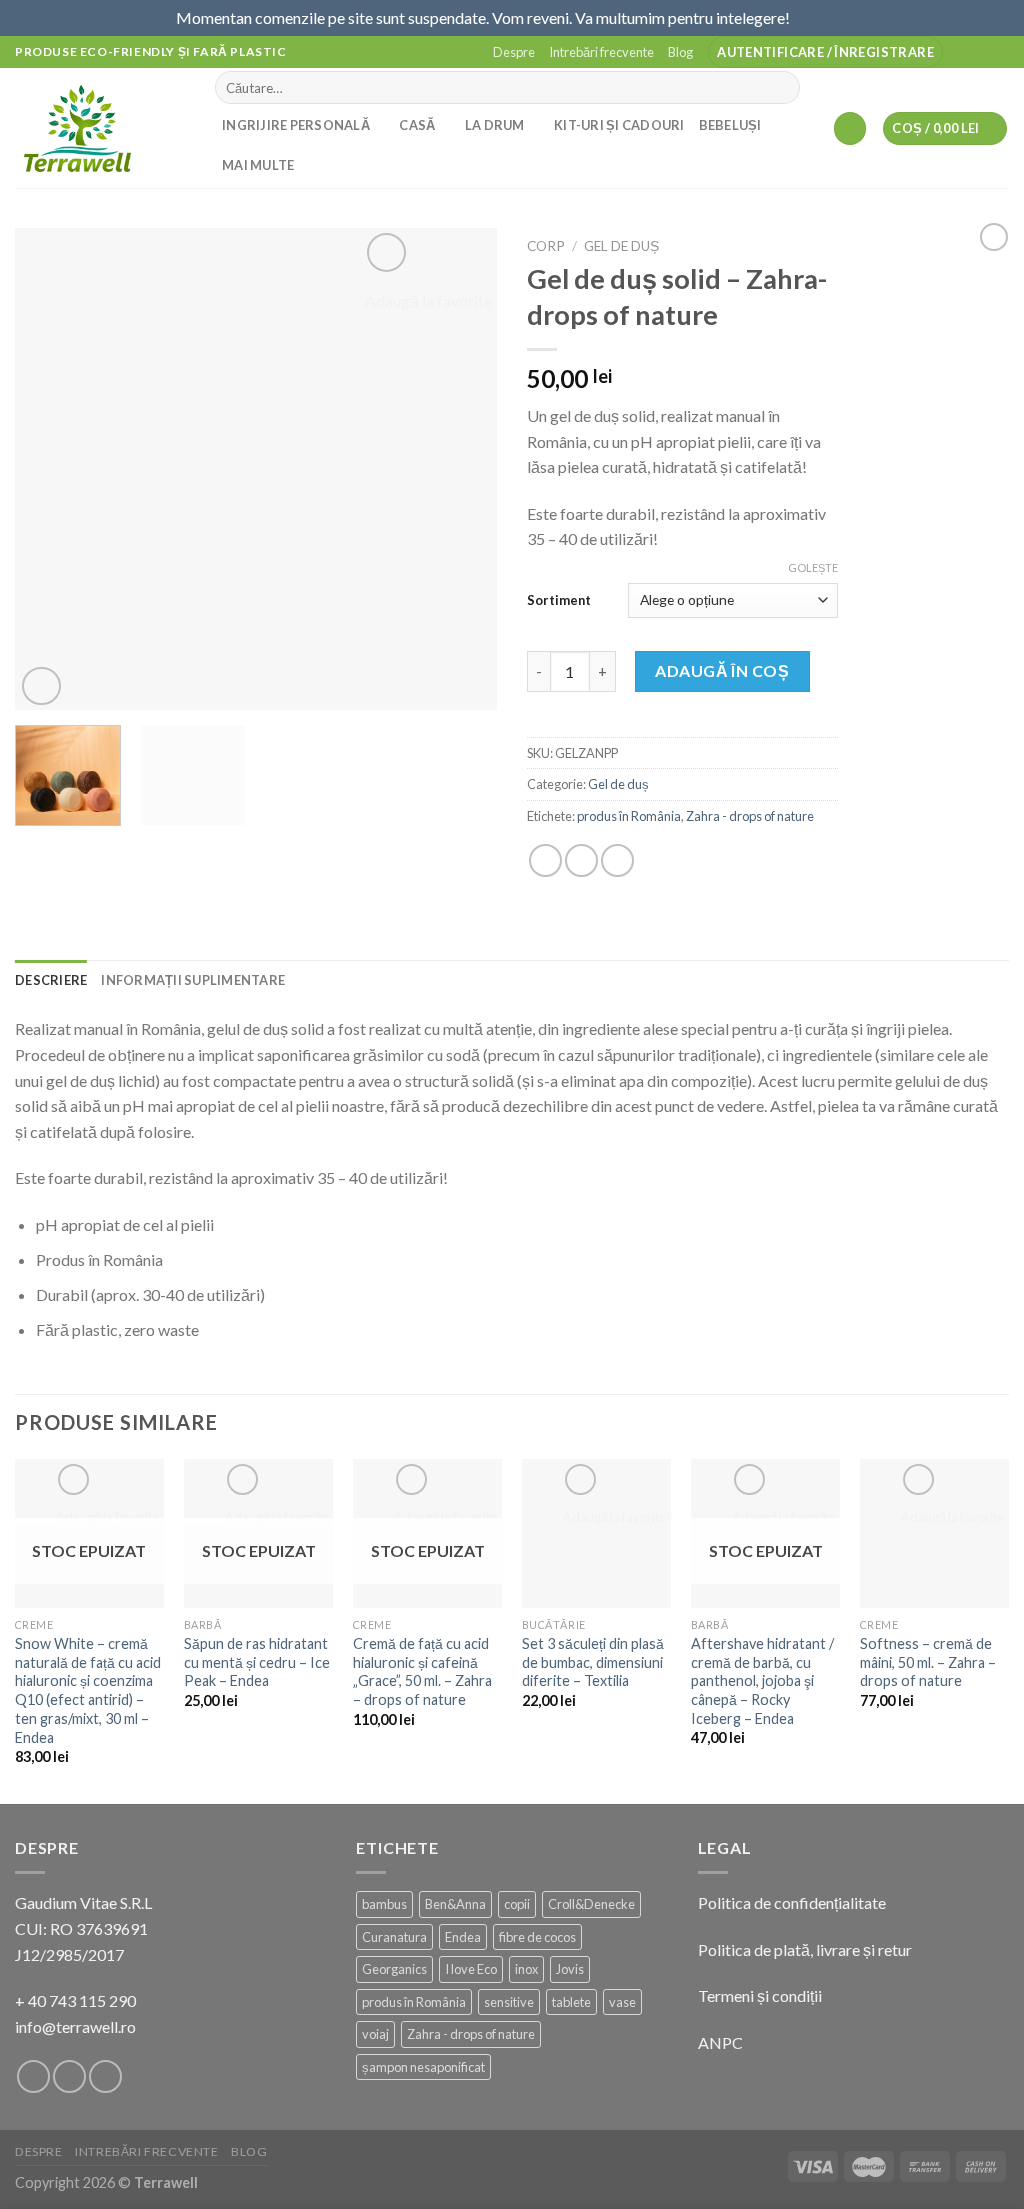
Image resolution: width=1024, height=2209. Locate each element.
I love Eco (471, 1969)
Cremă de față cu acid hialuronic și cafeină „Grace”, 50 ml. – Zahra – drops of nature (422, 1671)
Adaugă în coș (722, 670)
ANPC (720, 2042)
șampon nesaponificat (423, 2067)
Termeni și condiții (760, 1995)
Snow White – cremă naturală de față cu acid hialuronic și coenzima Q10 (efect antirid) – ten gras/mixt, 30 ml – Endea (88, 1690)
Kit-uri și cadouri (619, 125)
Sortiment (559, 600)
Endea (463, 1937)
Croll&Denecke (591, 1904)
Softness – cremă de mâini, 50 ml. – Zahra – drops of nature (928, 1662)
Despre (514, 52)
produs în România (629, 816)
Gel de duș (621, 246)
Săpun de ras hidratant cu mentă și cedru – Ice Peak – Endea (257, 1662)
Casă (417, 125)
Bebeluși (730, 125)
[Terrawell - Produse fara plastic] (100, 128)
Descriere (51, 980)
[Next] (462, 469)
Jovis (570, 1969)
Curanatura (394, 1937)
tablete (571, 2002)
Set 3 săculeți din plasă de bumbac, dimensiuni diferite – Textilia (593, 1662)
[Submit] (781, 88)
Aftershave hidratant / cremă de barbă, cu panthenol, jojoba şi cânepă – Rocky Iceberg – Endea (762, 1681)
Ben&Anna (455, 1904)
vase (622, 2002)
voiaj (375, 2034)
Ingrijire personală (296, 125)
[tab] (51, 980)
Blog (680, 52)
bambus (384, 1904)
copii (517, 1904)
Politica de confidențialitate (792, 1902)
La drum (495, 125)
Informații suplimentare (193, 980)
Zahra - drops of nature (750, 816)
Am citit (820, 17)
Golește (813, 567)
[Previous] (50, 469)
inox (526, 1969)
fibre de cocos (537, 1937)
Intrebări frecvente (601, 52)
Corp (546, 246)
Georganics (394, 1969)
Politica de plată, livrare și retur (805, 1949)
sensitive (509, 2002)
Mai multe (258, 165)
